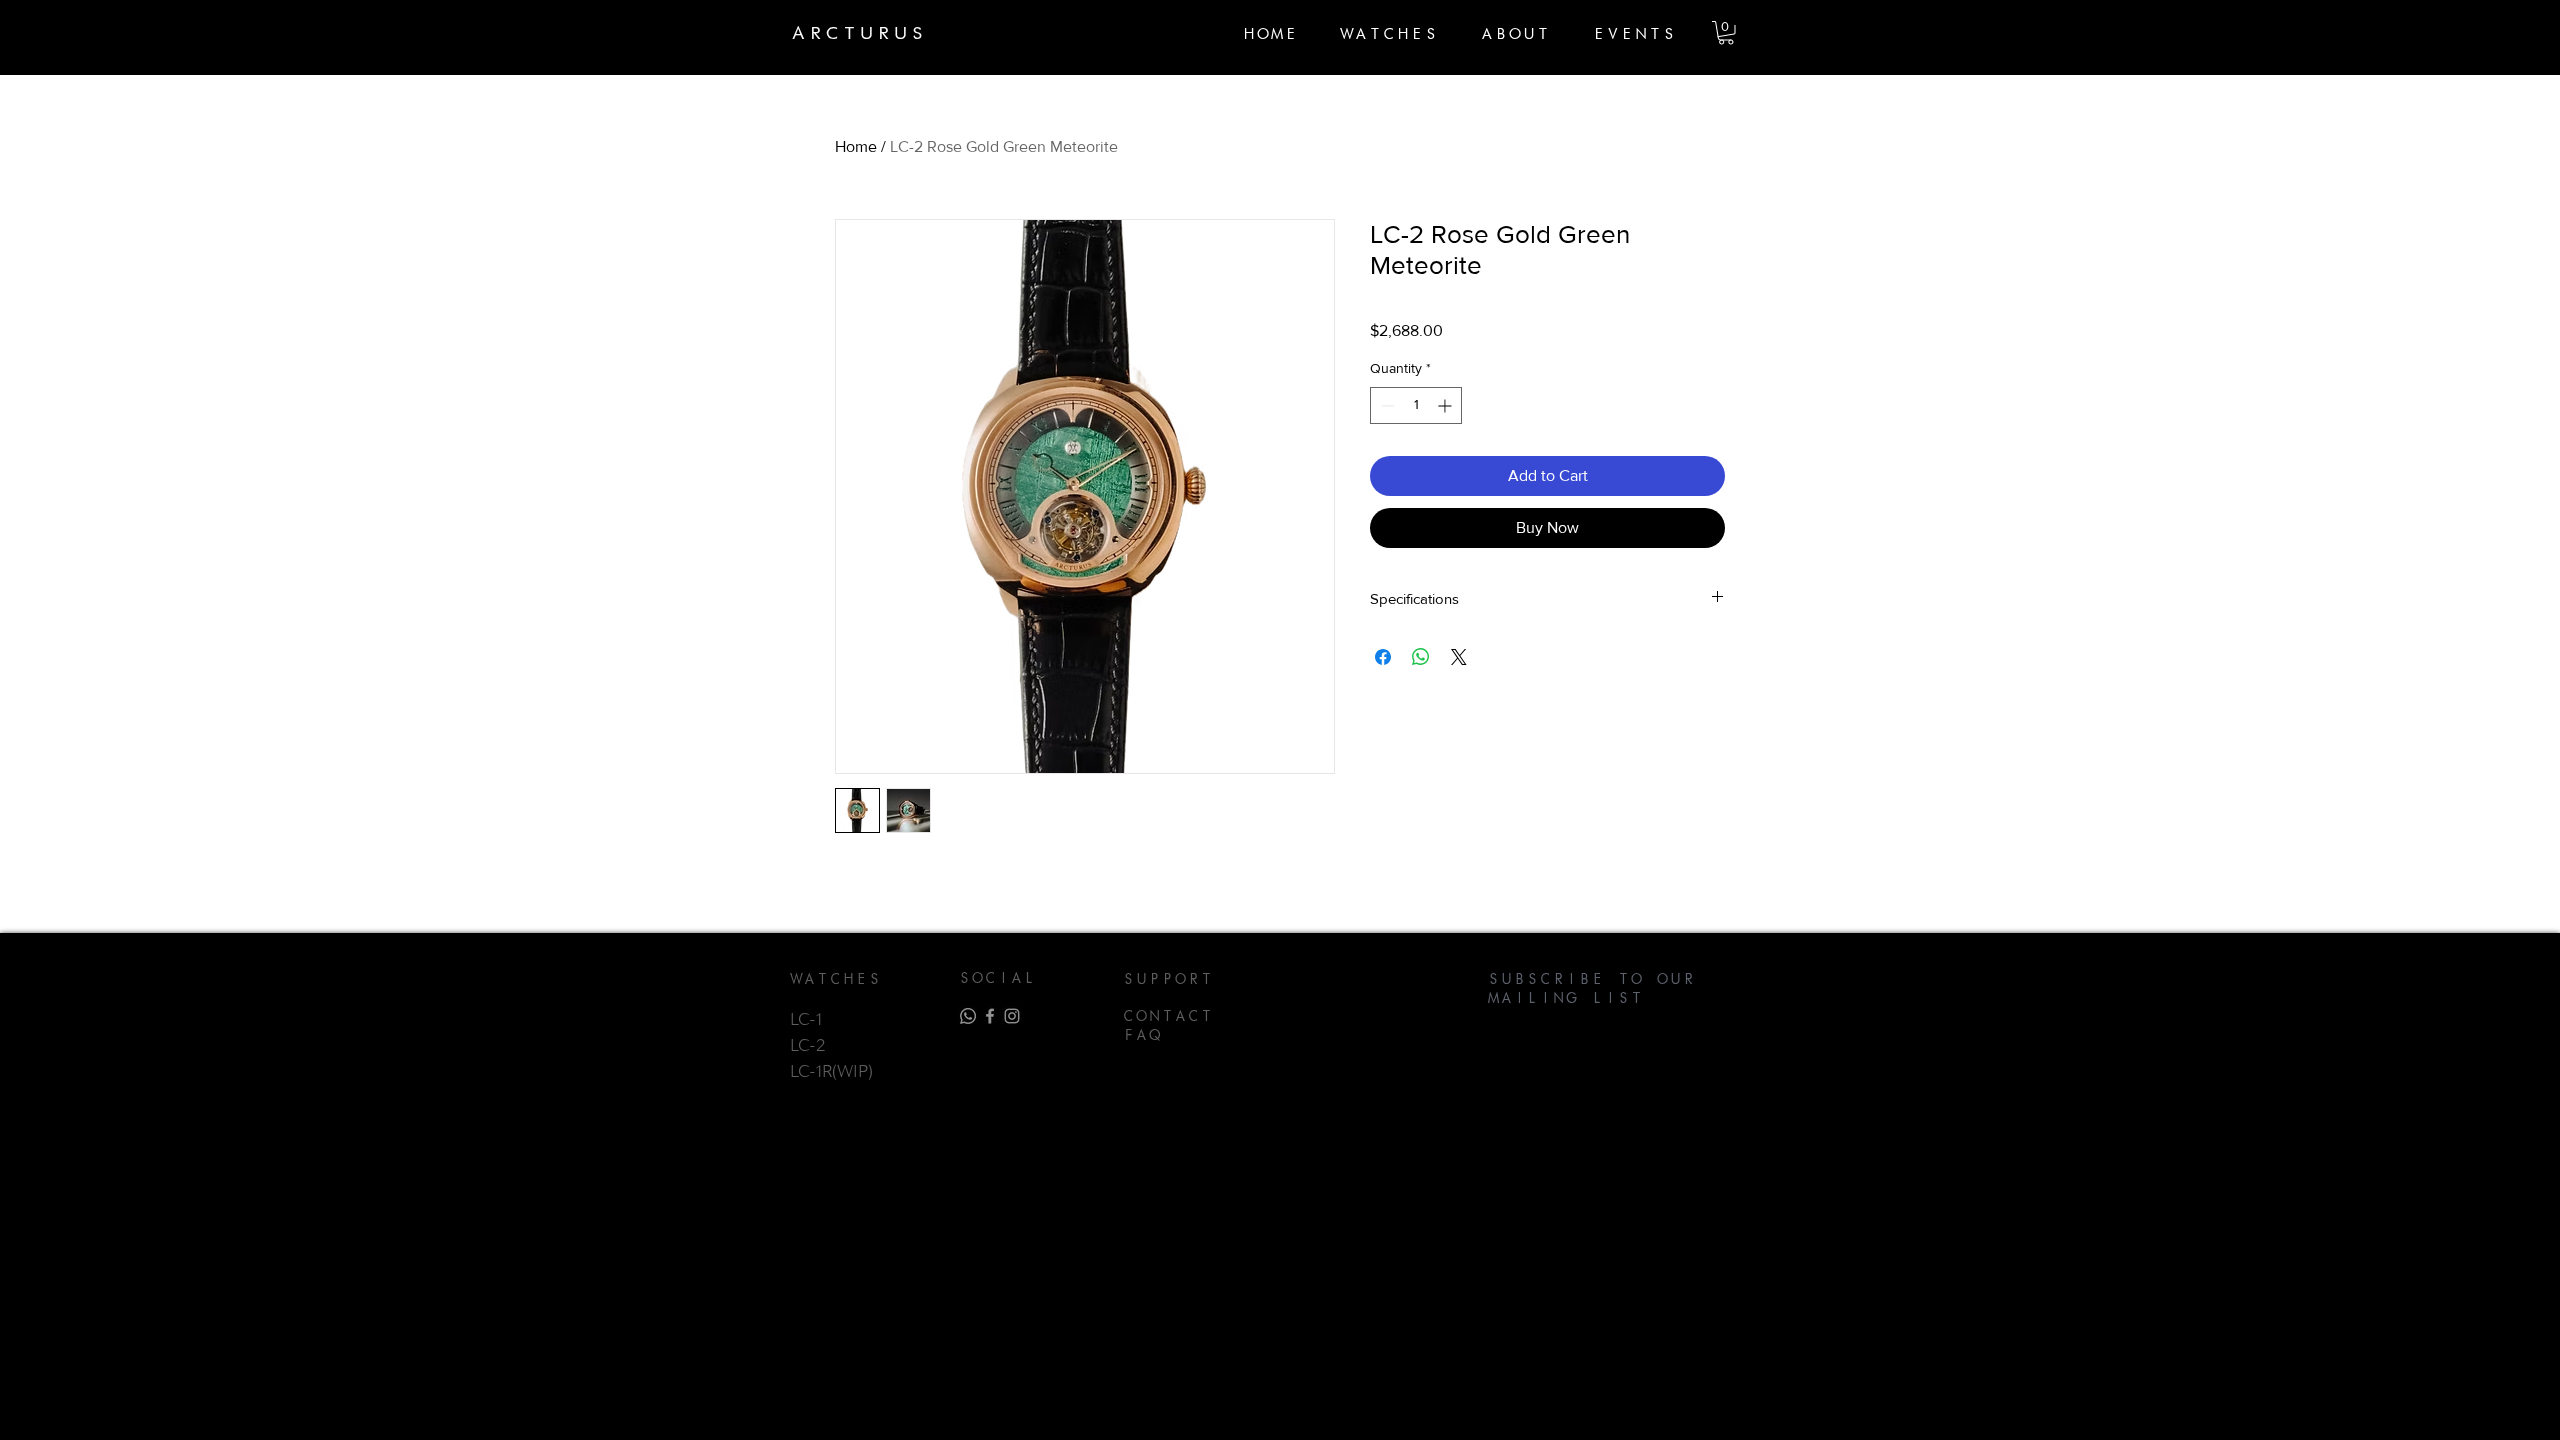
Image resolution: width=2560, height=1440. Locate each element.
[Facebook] (990, 1016)
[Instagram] (1012, 1016)
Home (856, 146)
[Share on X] (1459, 657)
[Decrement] (1385, 405)
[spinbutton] (1416, 405)
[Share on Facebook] (1383, 657)
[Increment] (1446, 405)
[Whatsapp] (968, 1016)
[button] (1726, 33)
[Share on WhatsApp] (1421, 657)
